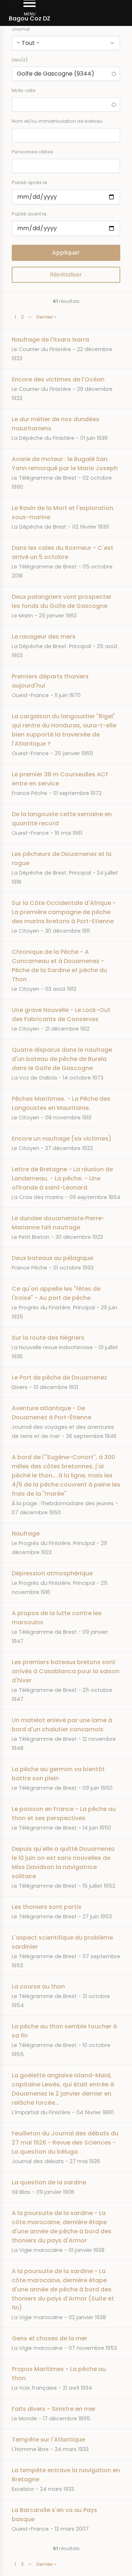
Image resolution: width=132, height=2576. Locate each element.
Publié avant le (29, 214)
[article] (66, 349)
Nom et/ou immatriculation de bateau (57, 121)
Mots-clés (24, 90)
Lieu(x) (20, 60)
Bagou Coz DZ (30, 18)
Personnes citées (32, 152)
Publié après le (30, 182)
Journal (21, 29)
